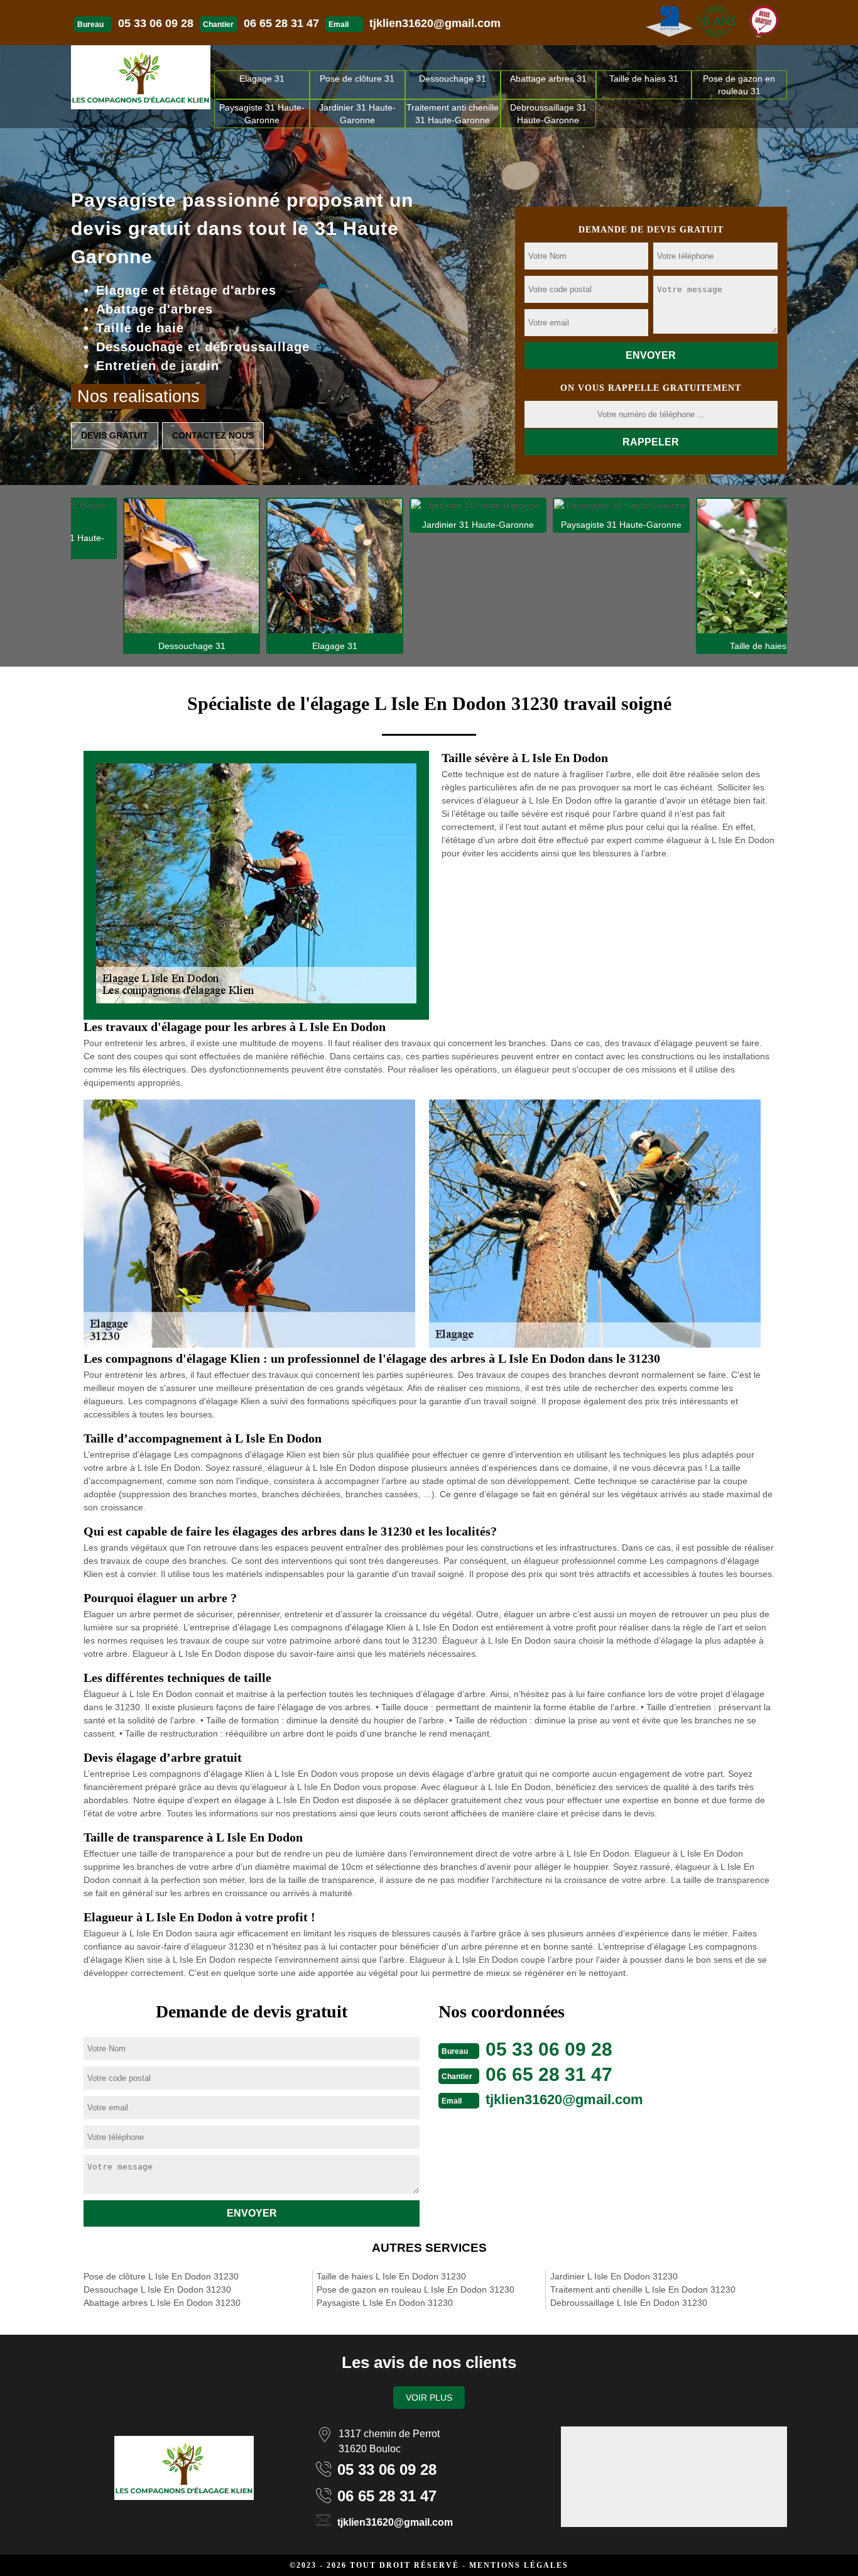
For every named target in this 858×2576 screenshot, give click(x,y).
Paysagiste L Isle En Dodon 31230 (385, 2303)
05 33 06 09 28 (156, 23)
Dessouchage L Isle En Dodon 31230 (157, 2289)
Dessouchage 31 (453, 79)
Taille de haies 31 (644, 79)
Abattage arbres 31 (548, 79)
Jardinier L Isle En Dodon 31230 (614, 2276)
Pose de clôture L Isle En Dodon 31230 (161, 2276)
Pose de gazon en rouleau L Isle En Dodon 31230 (415, 2289)
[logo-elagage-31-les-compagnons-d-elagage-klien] (141, 77)
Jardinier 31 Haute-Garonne (357, 114)
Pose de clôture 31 (357, 79)
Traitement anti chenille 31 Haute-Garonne (453, 114)
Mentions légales (519, 2565)
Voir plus (429, 2398)
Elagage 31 (262, 79)
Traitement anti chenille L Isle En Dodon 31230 (643, 2289)
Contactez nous (213, 435)
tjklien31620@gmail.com (435, 23)
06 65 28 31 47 (281, 23)
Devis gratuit (115, 435)
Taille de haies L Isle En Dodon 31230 (391, 2276)
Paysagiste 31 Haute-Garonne (262, 114)
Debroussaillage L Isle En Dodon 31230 (629, 2303)
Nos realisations (138, 396)
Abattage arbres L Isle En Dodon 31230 (162, 2303)
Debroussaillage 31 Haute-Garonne (548, 114)
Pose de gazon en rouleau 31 (739, 85)
